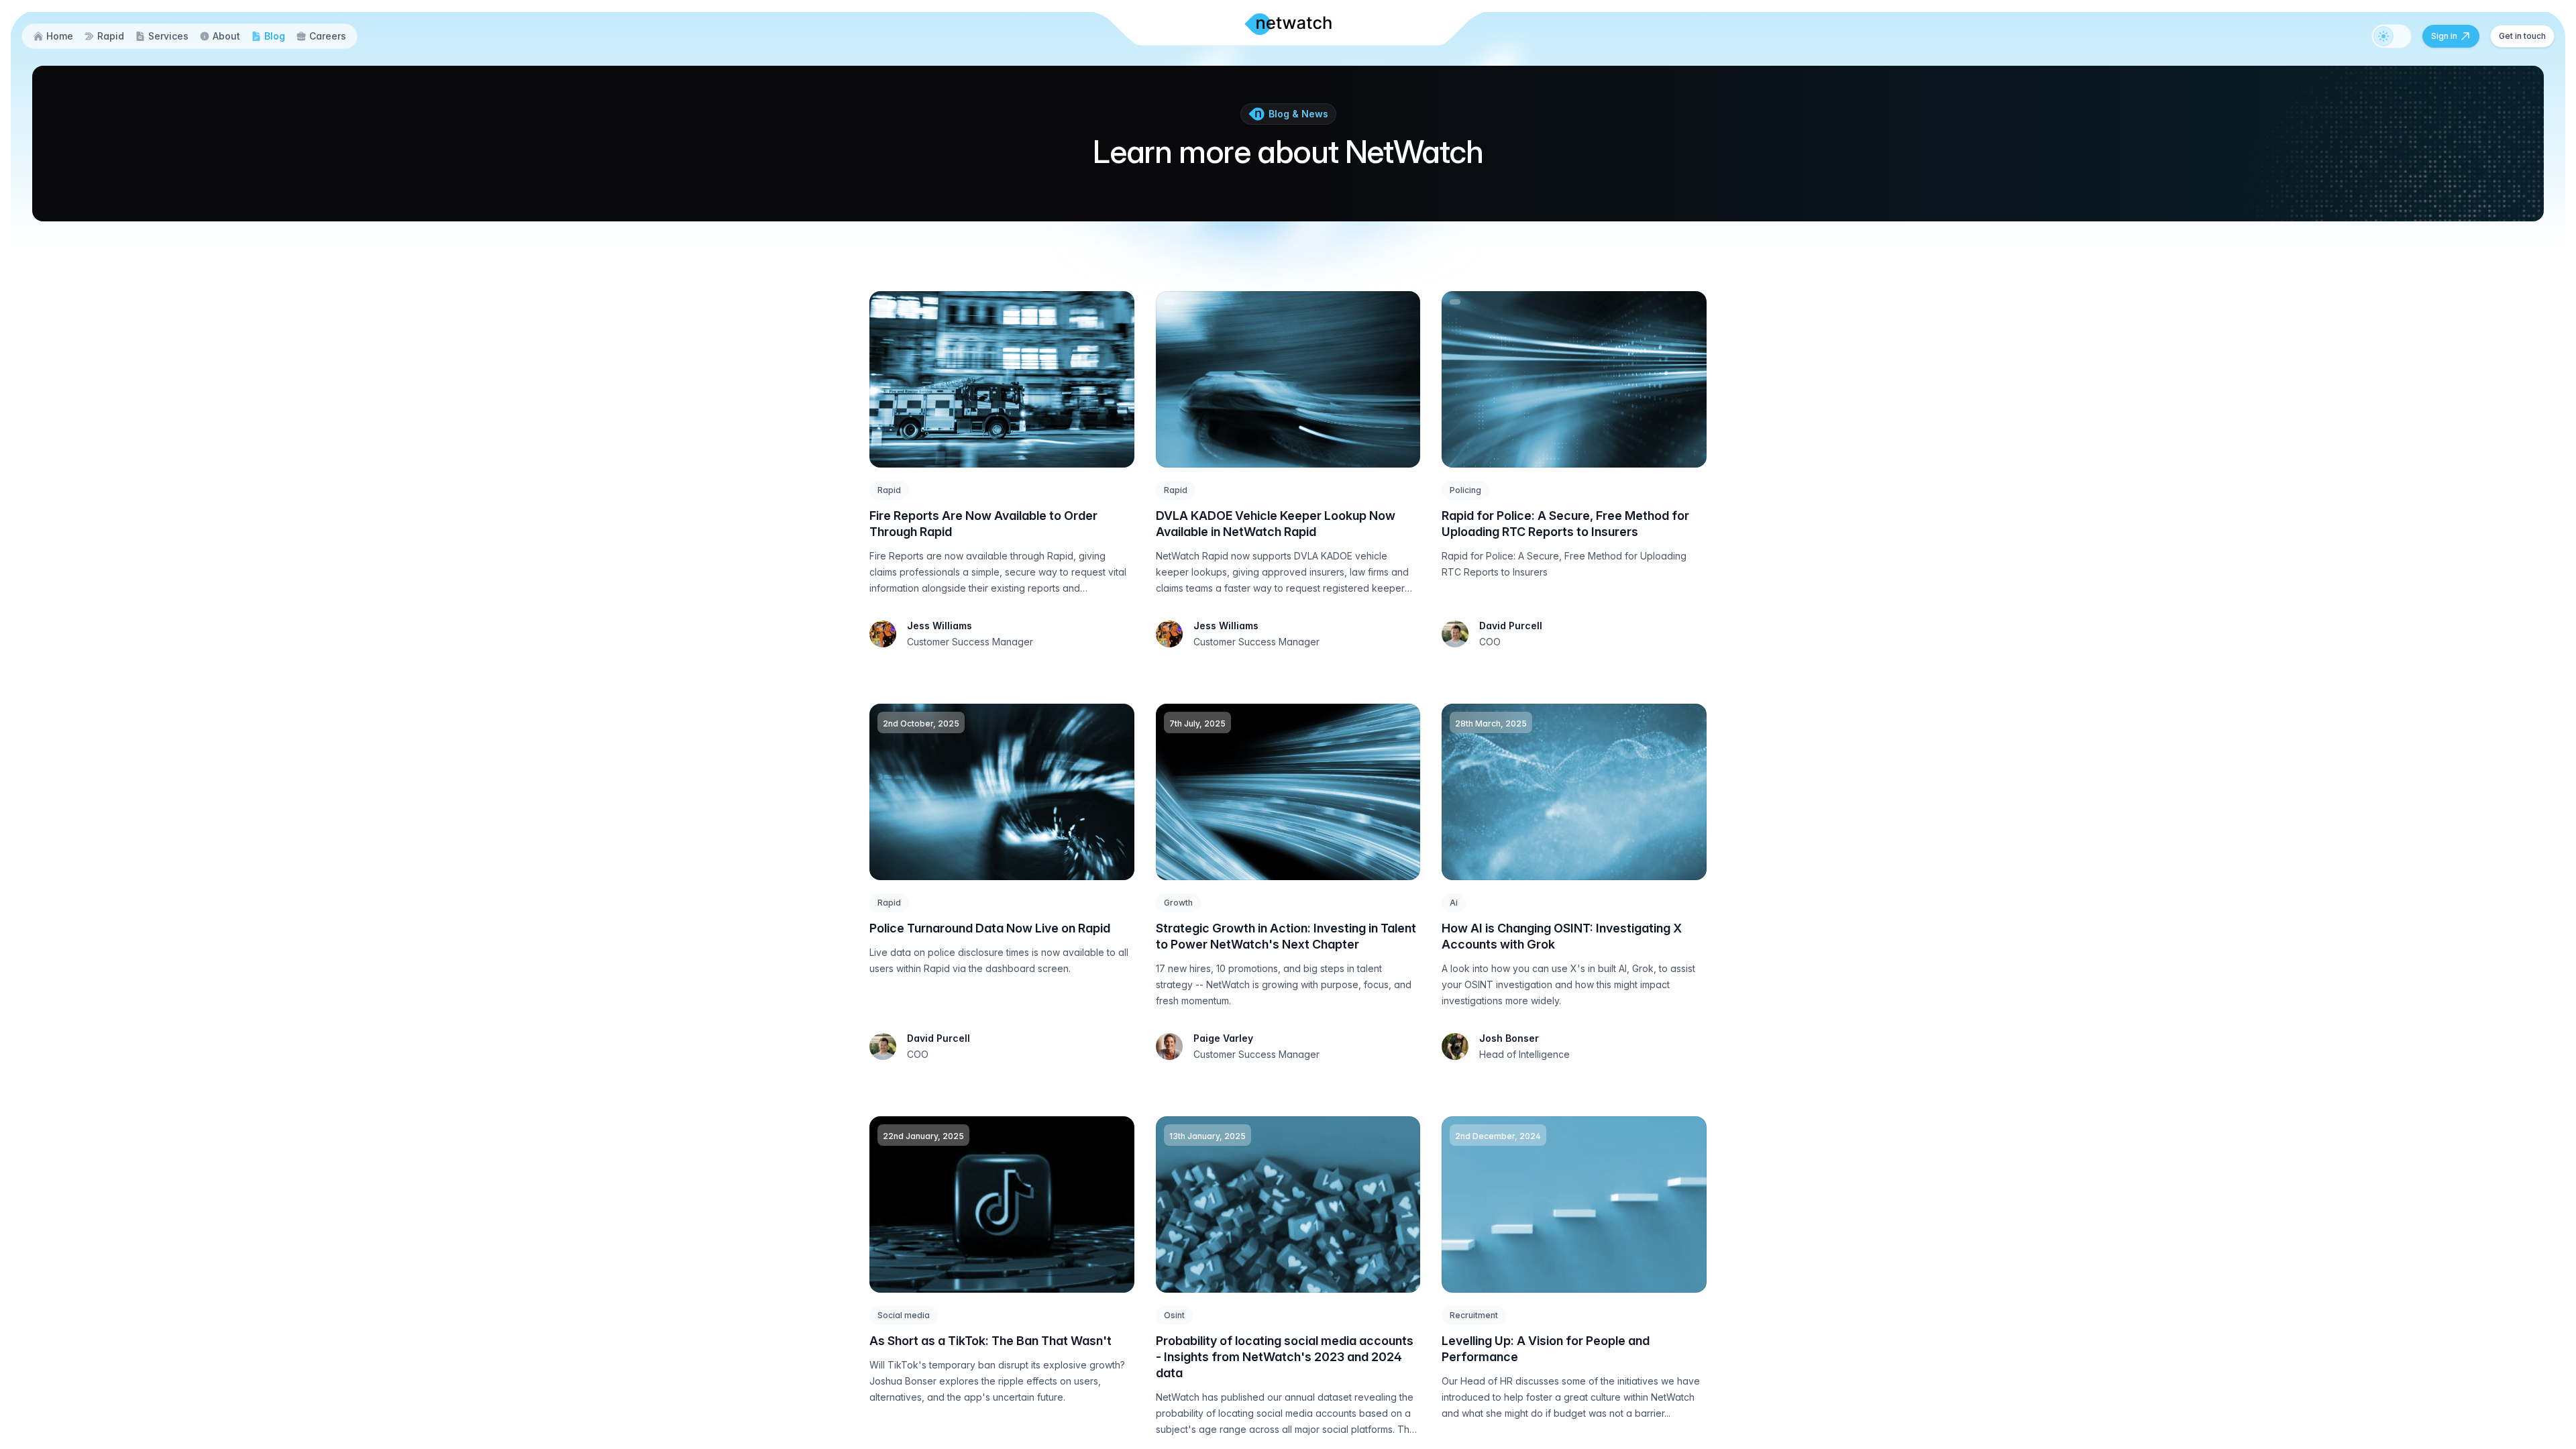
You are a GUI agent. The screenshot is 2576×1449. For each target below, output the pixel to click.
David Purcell (1511, 626)
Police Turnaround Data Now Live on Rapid (990, 928)
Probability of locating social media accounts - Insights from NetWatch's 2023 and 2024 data (1285, 1357)
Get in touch (2522, 36)
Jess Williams (940, 626)
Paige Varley (1223, 1038)
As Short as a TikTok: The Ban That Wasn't (990, 1341)
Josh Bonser (1509, 1038)
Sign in (2444, 36)
